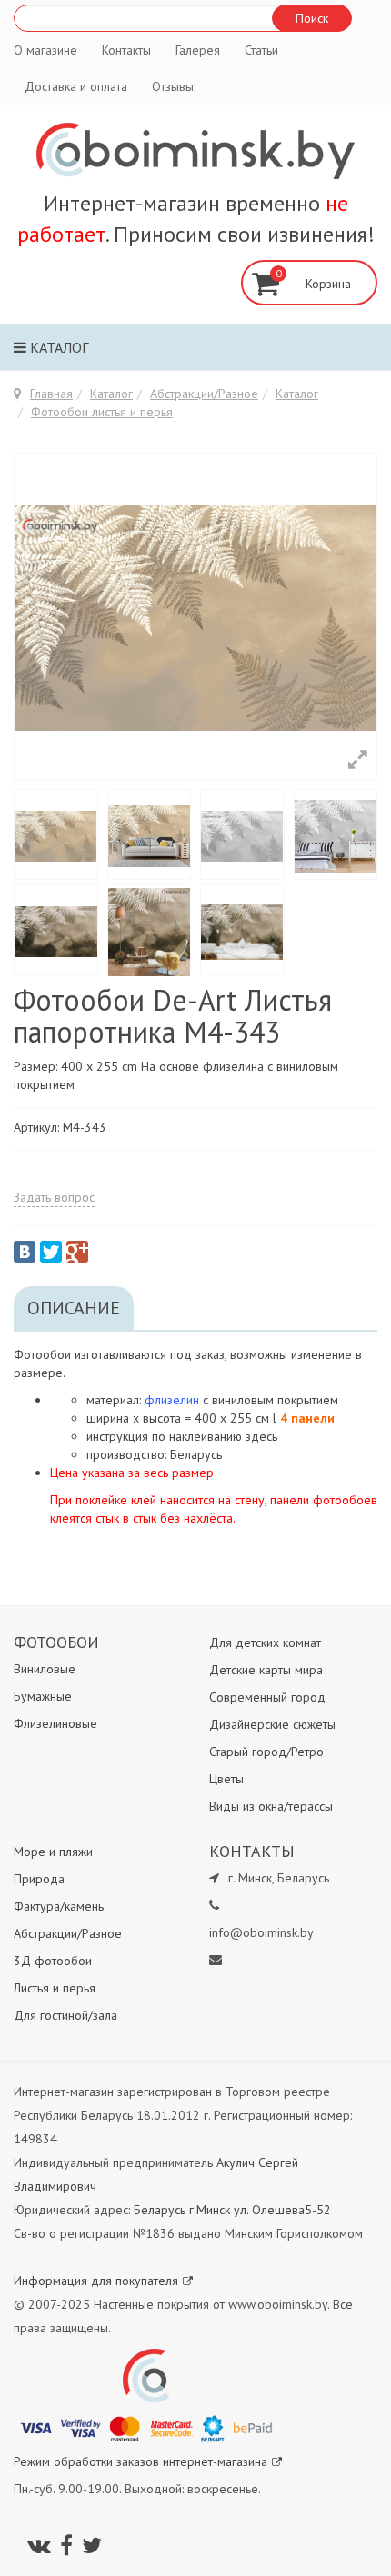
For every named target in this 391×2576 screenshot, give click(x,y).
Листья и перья (55, 1988)
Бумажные (43, 1696)
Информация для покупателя (96, 2281)
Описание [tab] (74, 1308)
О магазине (45, 50)
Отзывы (173, 86)
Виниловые (45, 1669)
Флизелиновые (55, 1723)
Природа (39, 1879)
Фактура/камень (59, 1906)
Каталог (57, 347)
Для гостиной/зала (65, 2015)
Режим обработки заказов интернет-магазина (140, 2461)
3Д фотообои (53, 1961)
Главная (51, 394)
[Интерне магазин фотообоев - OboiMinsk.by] (195, 151)
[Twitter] (51, 1252)
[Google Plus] (77, 1252)
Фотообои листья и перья (102, 412)
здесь (261, 1436)
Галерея (198, 50)
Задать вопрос (54, 1197)
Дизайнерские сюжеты (272, 1724)
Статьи (261, 50)
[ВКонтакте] (25, 1252)
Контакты (126, 50)
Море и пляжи (53, 1852)
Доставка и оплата (76, 86)
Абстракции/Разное (204, 394)
